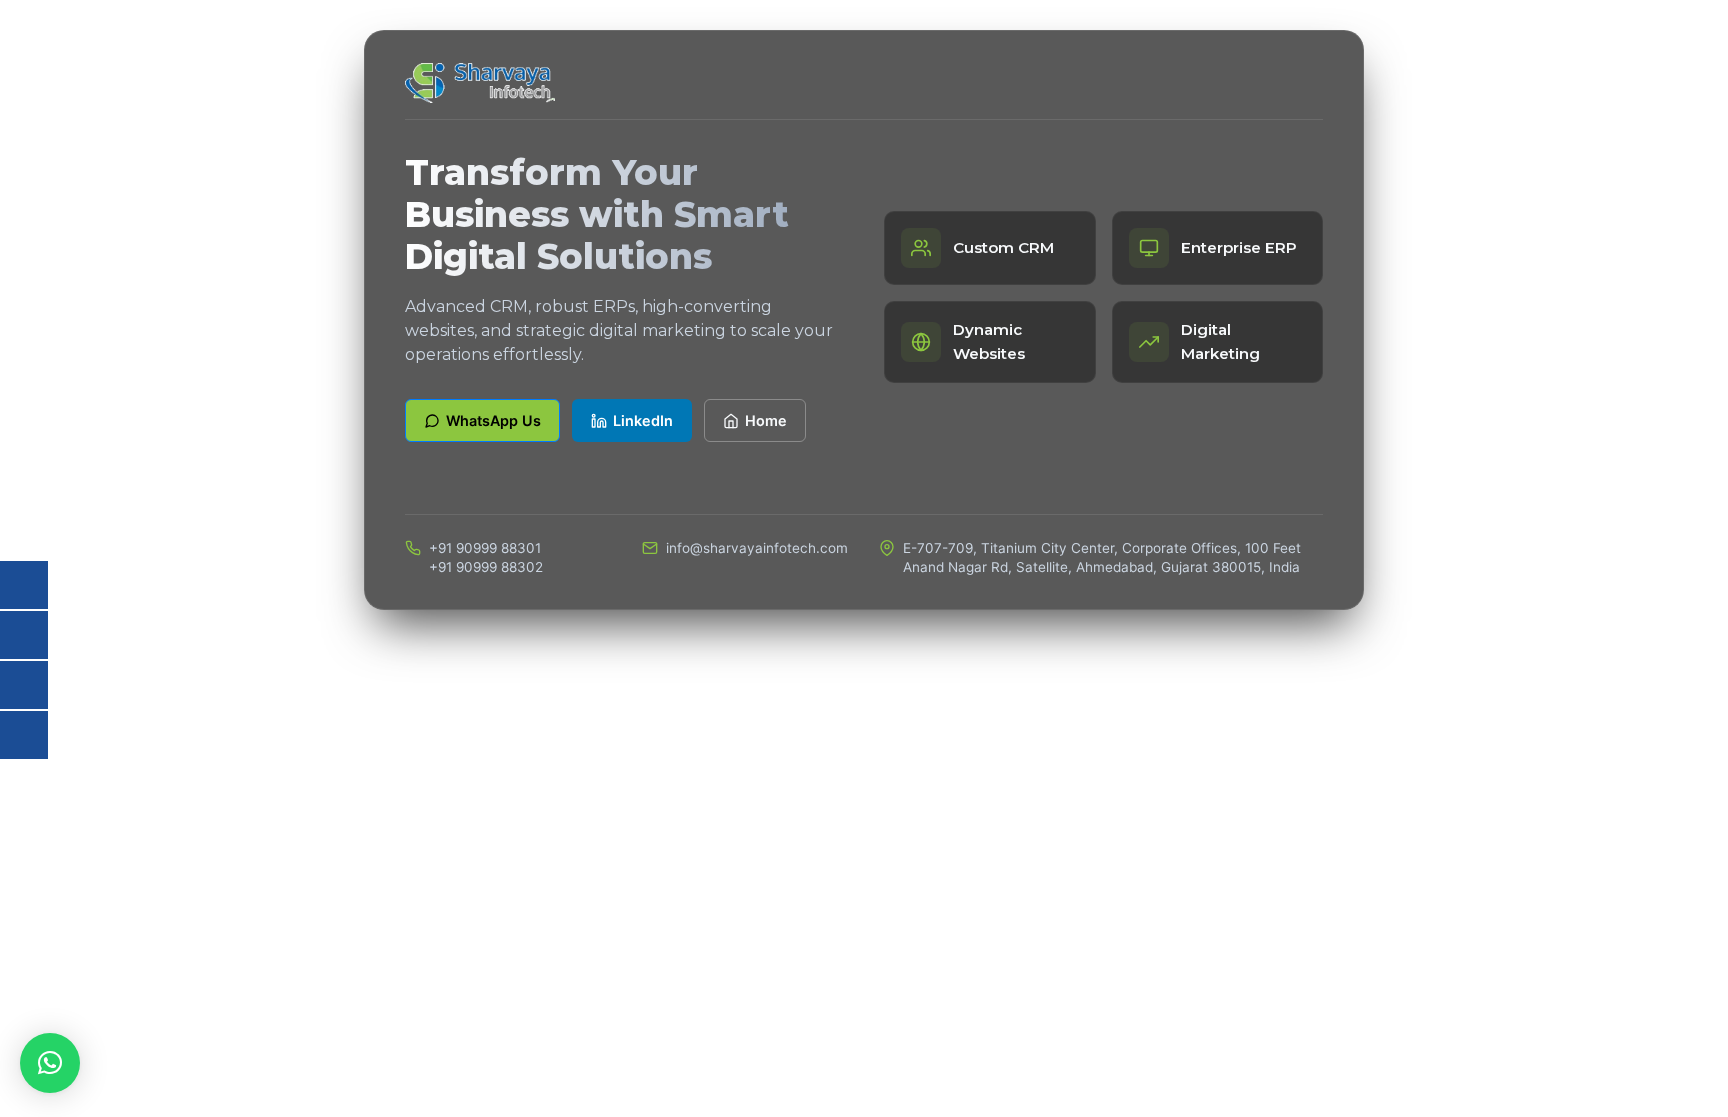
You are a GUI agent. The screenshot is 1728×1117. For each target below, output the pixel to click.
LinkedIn (643, 420)
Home (766, 420)
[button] (50, 1063)
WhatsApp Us (493, 420)
